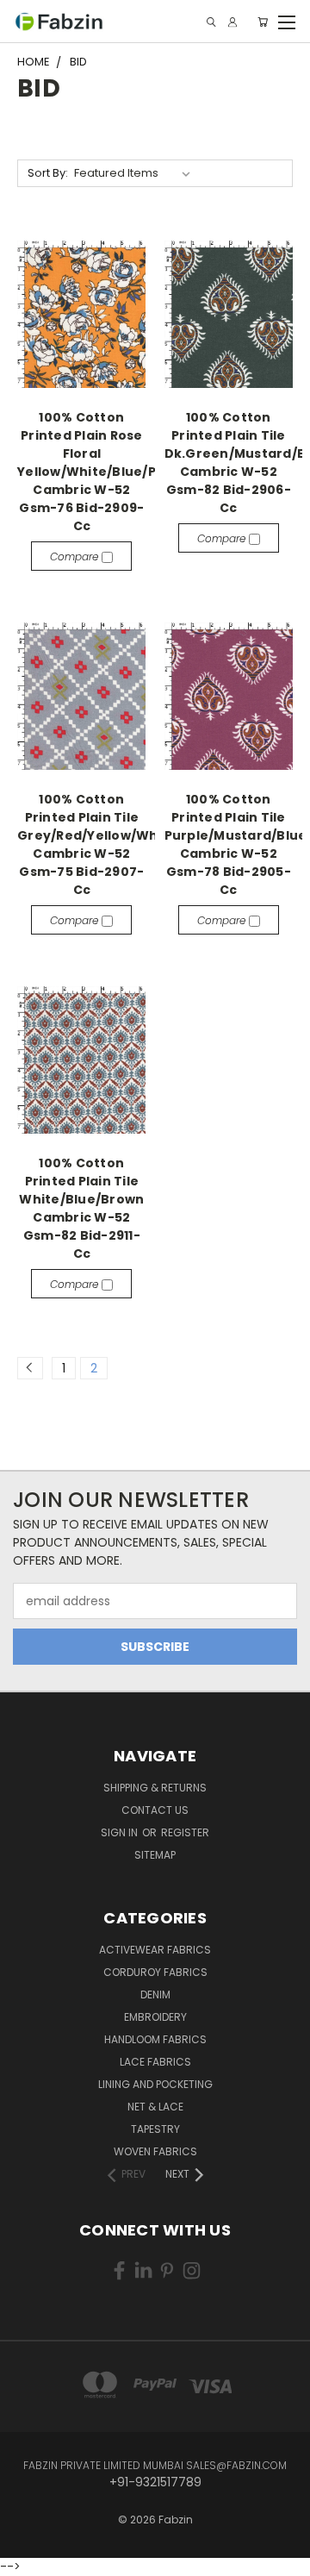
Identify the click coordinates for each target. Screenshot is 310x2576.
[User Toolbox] (232, 22)
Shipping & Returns (155, 1788)
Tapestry (155, 2129)
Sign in (121, 1832)
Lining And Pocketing (155, 2084)
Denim (155, 1995)
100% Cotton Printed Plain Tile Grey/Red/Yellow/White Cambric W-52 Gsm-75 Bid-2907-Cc (97, 844)
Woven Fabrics (155, 2151)
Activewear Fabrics (155, 1950)
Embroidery (155, 2017)
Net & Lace (155, 2107)
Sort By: (48, 173)
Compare (76, 556)
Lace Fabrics (155, 2062)
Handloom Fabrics (155, 2039)
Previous (27, 2546)
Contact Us (155, 1810)
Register (185, 1832)
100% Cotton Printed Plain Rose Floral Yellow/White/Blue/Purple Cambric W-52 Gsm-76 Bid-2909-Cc (105, 472)
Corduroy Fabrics (155, 1972)
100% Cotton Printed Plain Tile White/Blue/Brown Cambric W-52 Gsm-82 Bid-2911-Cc (81, 1208)
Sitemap (155, 1855)
